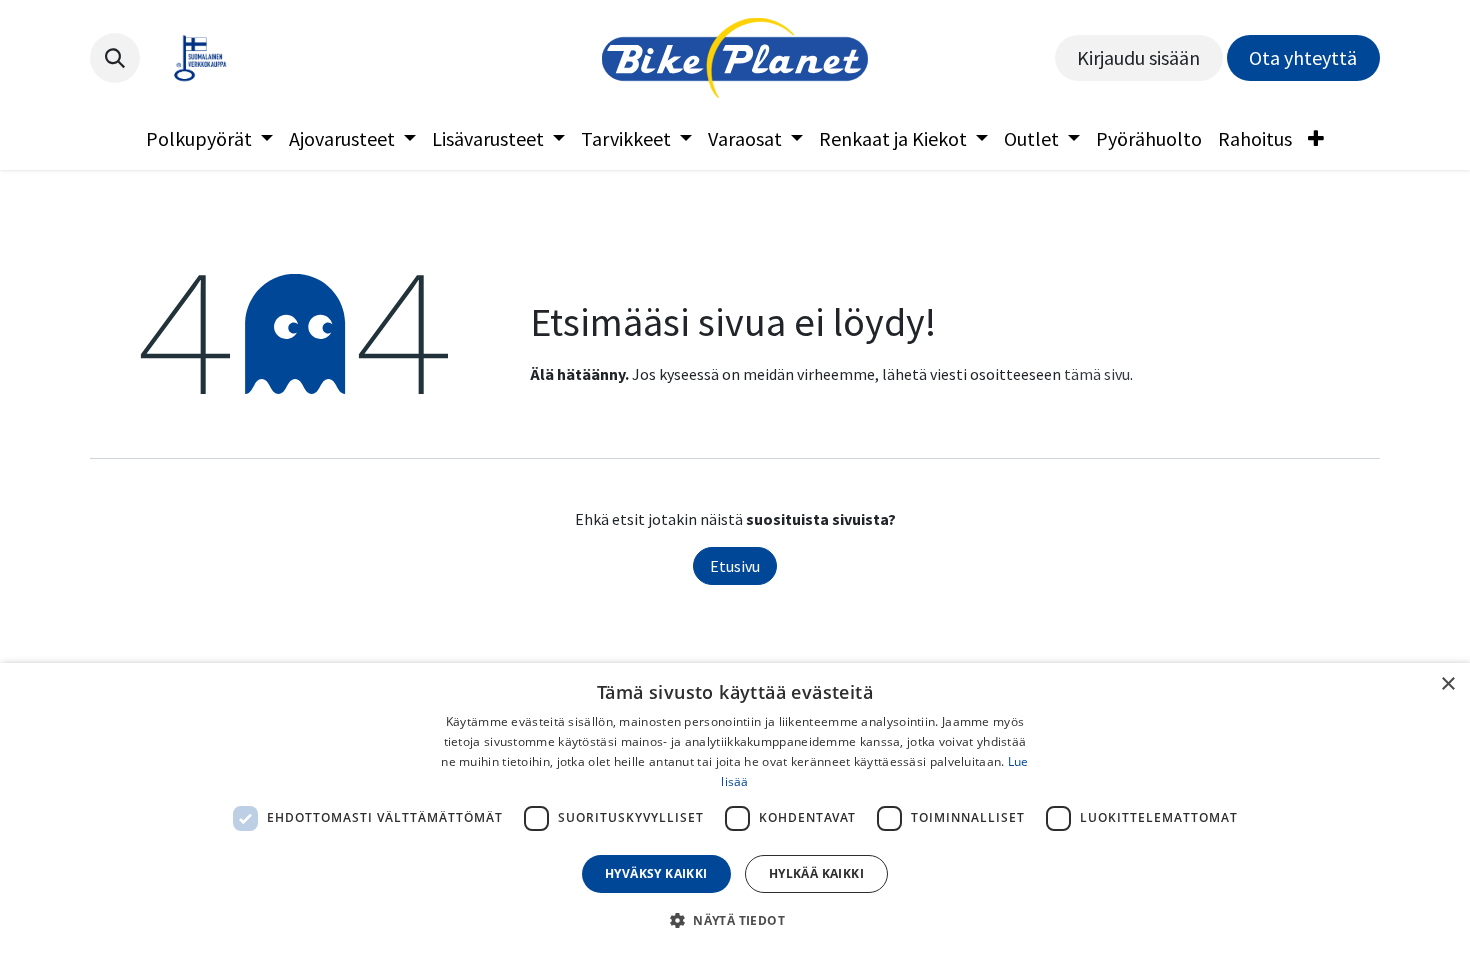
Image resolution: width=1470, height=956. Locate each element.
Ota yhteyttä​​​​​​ (1303, 57)
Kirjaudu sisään (1138, 57)
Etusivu (735, 566)
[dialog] (735, 809)
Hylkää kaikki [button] (816, 873)
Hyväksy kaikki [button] (656, 873)
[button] (115, 58)
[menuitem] (209, 139)
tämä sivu (1097, 374)
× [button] (1447, 684)
